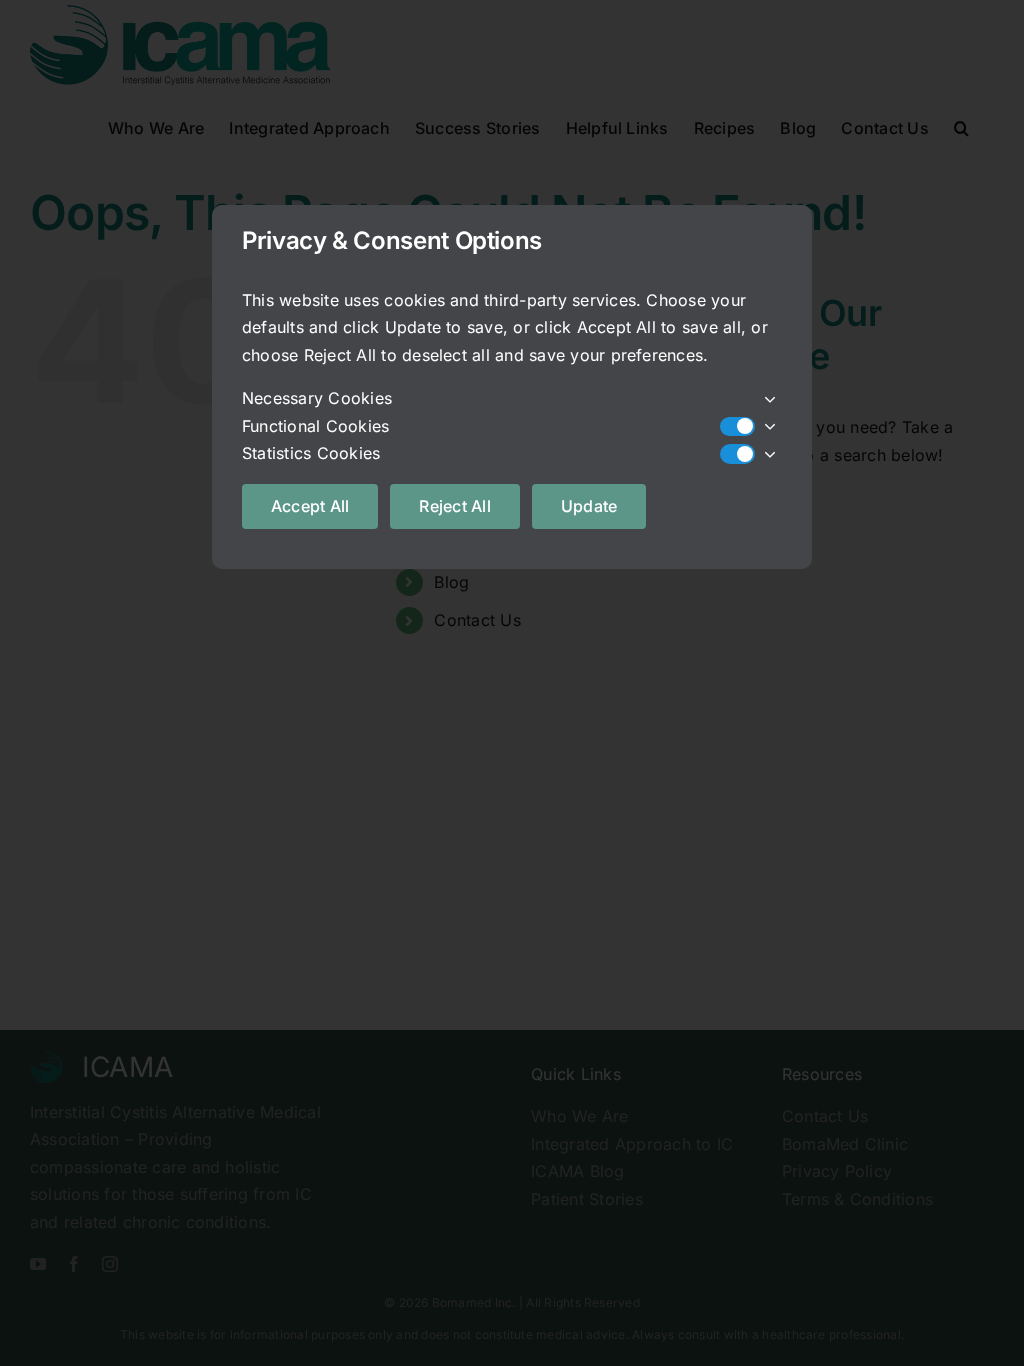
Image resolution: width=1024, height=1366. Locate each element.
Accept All (310, 506)
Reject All (454, 506)
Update (589, 506)
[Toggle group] (768, 399)
